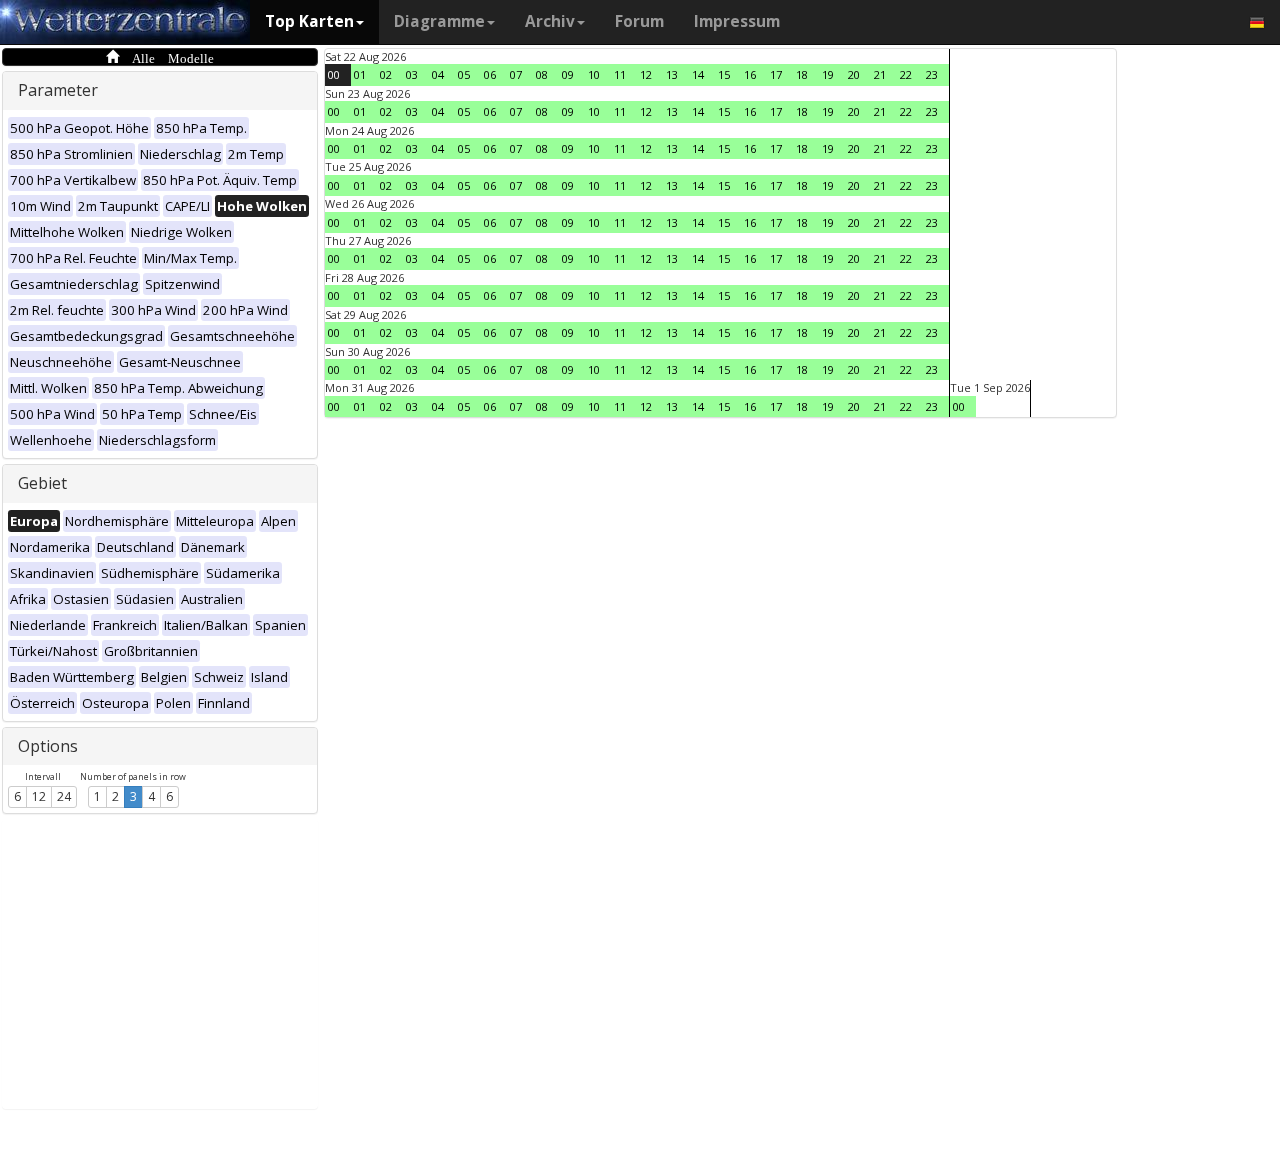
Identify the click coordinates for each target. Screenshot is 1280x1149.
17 (776, 74)
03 (412, 74)
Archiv (550, 21)
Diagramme (439, 21)
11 (620, 74)
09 (568, 74)
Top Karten (309, 21)
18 (802, 74)
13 (672, 74)
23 (932, 74)
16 (750, 74)
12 (39, 796)
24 (64, 796)
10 (594, 74)
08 (542, 74)
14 (698, 74)
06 (490, 74)
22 (906, 74)
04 (438, 74)
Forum (639, 21)
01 (360, 74)
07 (516, 74)
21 (880, 74)
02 (386, 74)
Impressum (737, 21)
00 (334, 74)
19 (828, 74)
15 (724, 74)
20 (854, 74)
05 (464, 74)
